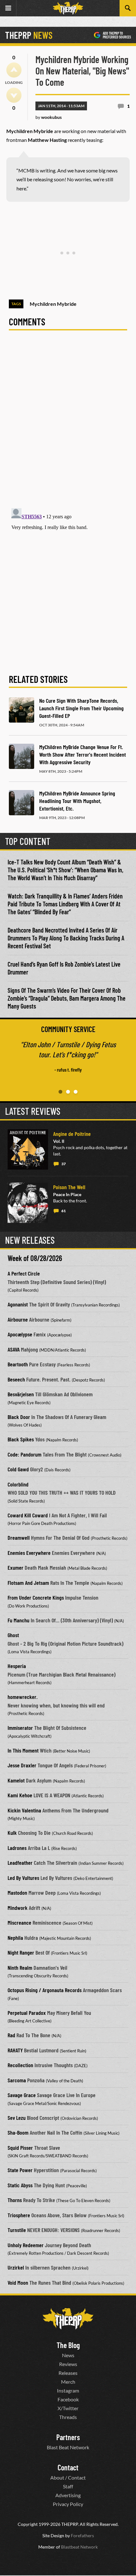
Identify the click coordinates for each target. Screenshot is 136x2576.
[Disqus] (68, 423)
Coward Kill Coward (28, 1515)
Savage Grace (22, 2095)
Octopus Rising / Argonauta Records (45, 1990)
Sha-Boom (18, 2132)
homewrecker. (23, 1697)
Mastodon (17, 1893)
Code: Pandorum (25, 1454)
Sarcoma (17, 2080)
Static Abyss (20, 2185)
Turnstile (17, 2230)
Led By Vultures (23, 1878)
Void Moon (18, 2282)
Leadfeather (20, 1863)
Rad (11, 2035)
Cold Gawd (18, 1469)
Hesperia (17, 1666)
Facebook (68, 2399)
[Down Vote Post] (14, 95)
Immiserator (20, 1728)
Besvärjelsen (21, 1394)
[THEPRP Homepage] (68, 8)
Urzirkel (16, 2267)
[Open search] (128, 8)
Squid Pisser (20, 2148)
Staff (68, 2486)
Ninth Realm (20, 1968)
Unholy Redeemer (26, 2245)
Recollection (20, 2065)
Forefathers (82, 2535)
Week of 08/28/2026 (35, 1258)
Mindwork (18, 1908)
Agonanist (18, 1304)
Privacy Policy (68, 2504)
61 (64, 1211)
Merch (68, 2382)
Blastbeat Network (79, 2547)
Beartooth (18, 1364)
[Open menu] (8, 8)
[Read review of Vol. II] (28, 1149)
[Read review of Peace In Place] (28, 1203)
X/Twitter (68, 2408)
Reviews (68, 2364)
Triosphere (19, 2215)
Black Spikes (21, 1439)
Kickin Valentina (24, 1810)
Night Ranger (21, 1952)
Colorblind (18, 1484)
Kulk (12, 1833)
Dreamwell (19, 1538)
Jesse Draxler (22, 1765)
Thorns (15, 2200)
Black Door (19, 1417)
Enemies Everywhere (29, 1553)
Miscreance (19, 1922)
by (49, 117)
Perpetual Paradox (27, 2013)
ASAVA (14, 1349)
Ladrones (17, 1848)
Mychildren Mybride (53, 304)
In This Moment (23, 1750)
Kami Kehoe (20, 1795)
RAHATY (15, 2050)
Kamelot (16, 1780)
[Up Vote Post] (14, 70)
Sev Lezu (17, 2118)
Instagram (68, 2390)
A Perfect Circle (24, 1273)
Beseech (16, 1379)
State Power (20, 2170)
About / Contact (68, 2477)
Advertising (68, 2495)
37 (64, 1164)
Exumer (15, 1567)
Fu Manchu (19, 1620)
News (68, 2355)
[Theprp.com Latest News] (68, 2319)
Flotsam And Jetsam (28, 1583)
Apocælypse (20, 1334)
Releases (68, 2373)
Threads (68, 2417)
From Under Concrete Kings (36, 1597)
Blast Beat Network (68, 2447)
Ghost (13, 1635)
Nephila (15, 1938)
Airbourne (18, 1319)
